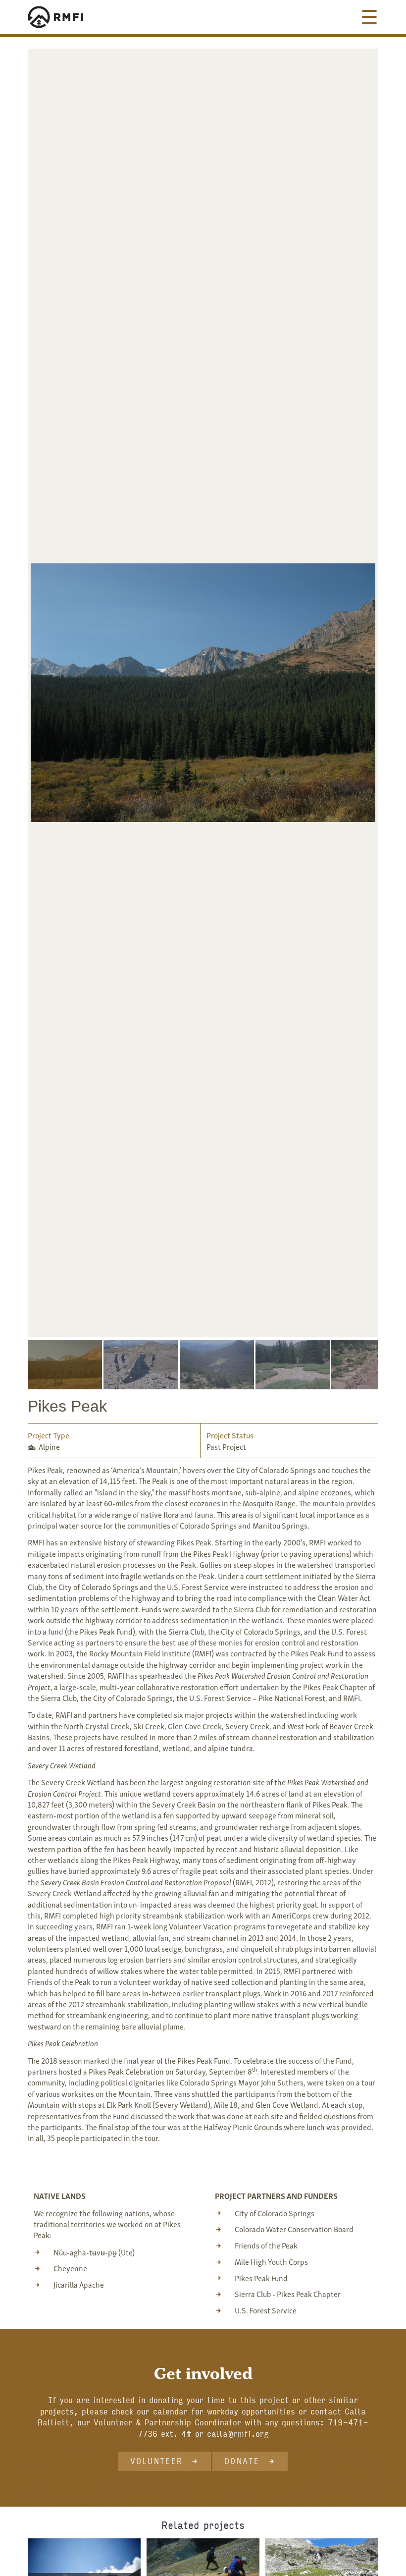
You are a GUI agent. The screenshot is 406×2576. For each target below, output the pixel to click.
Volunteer (157, 2461)
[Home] (65, 17)
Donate (242, 2461)
